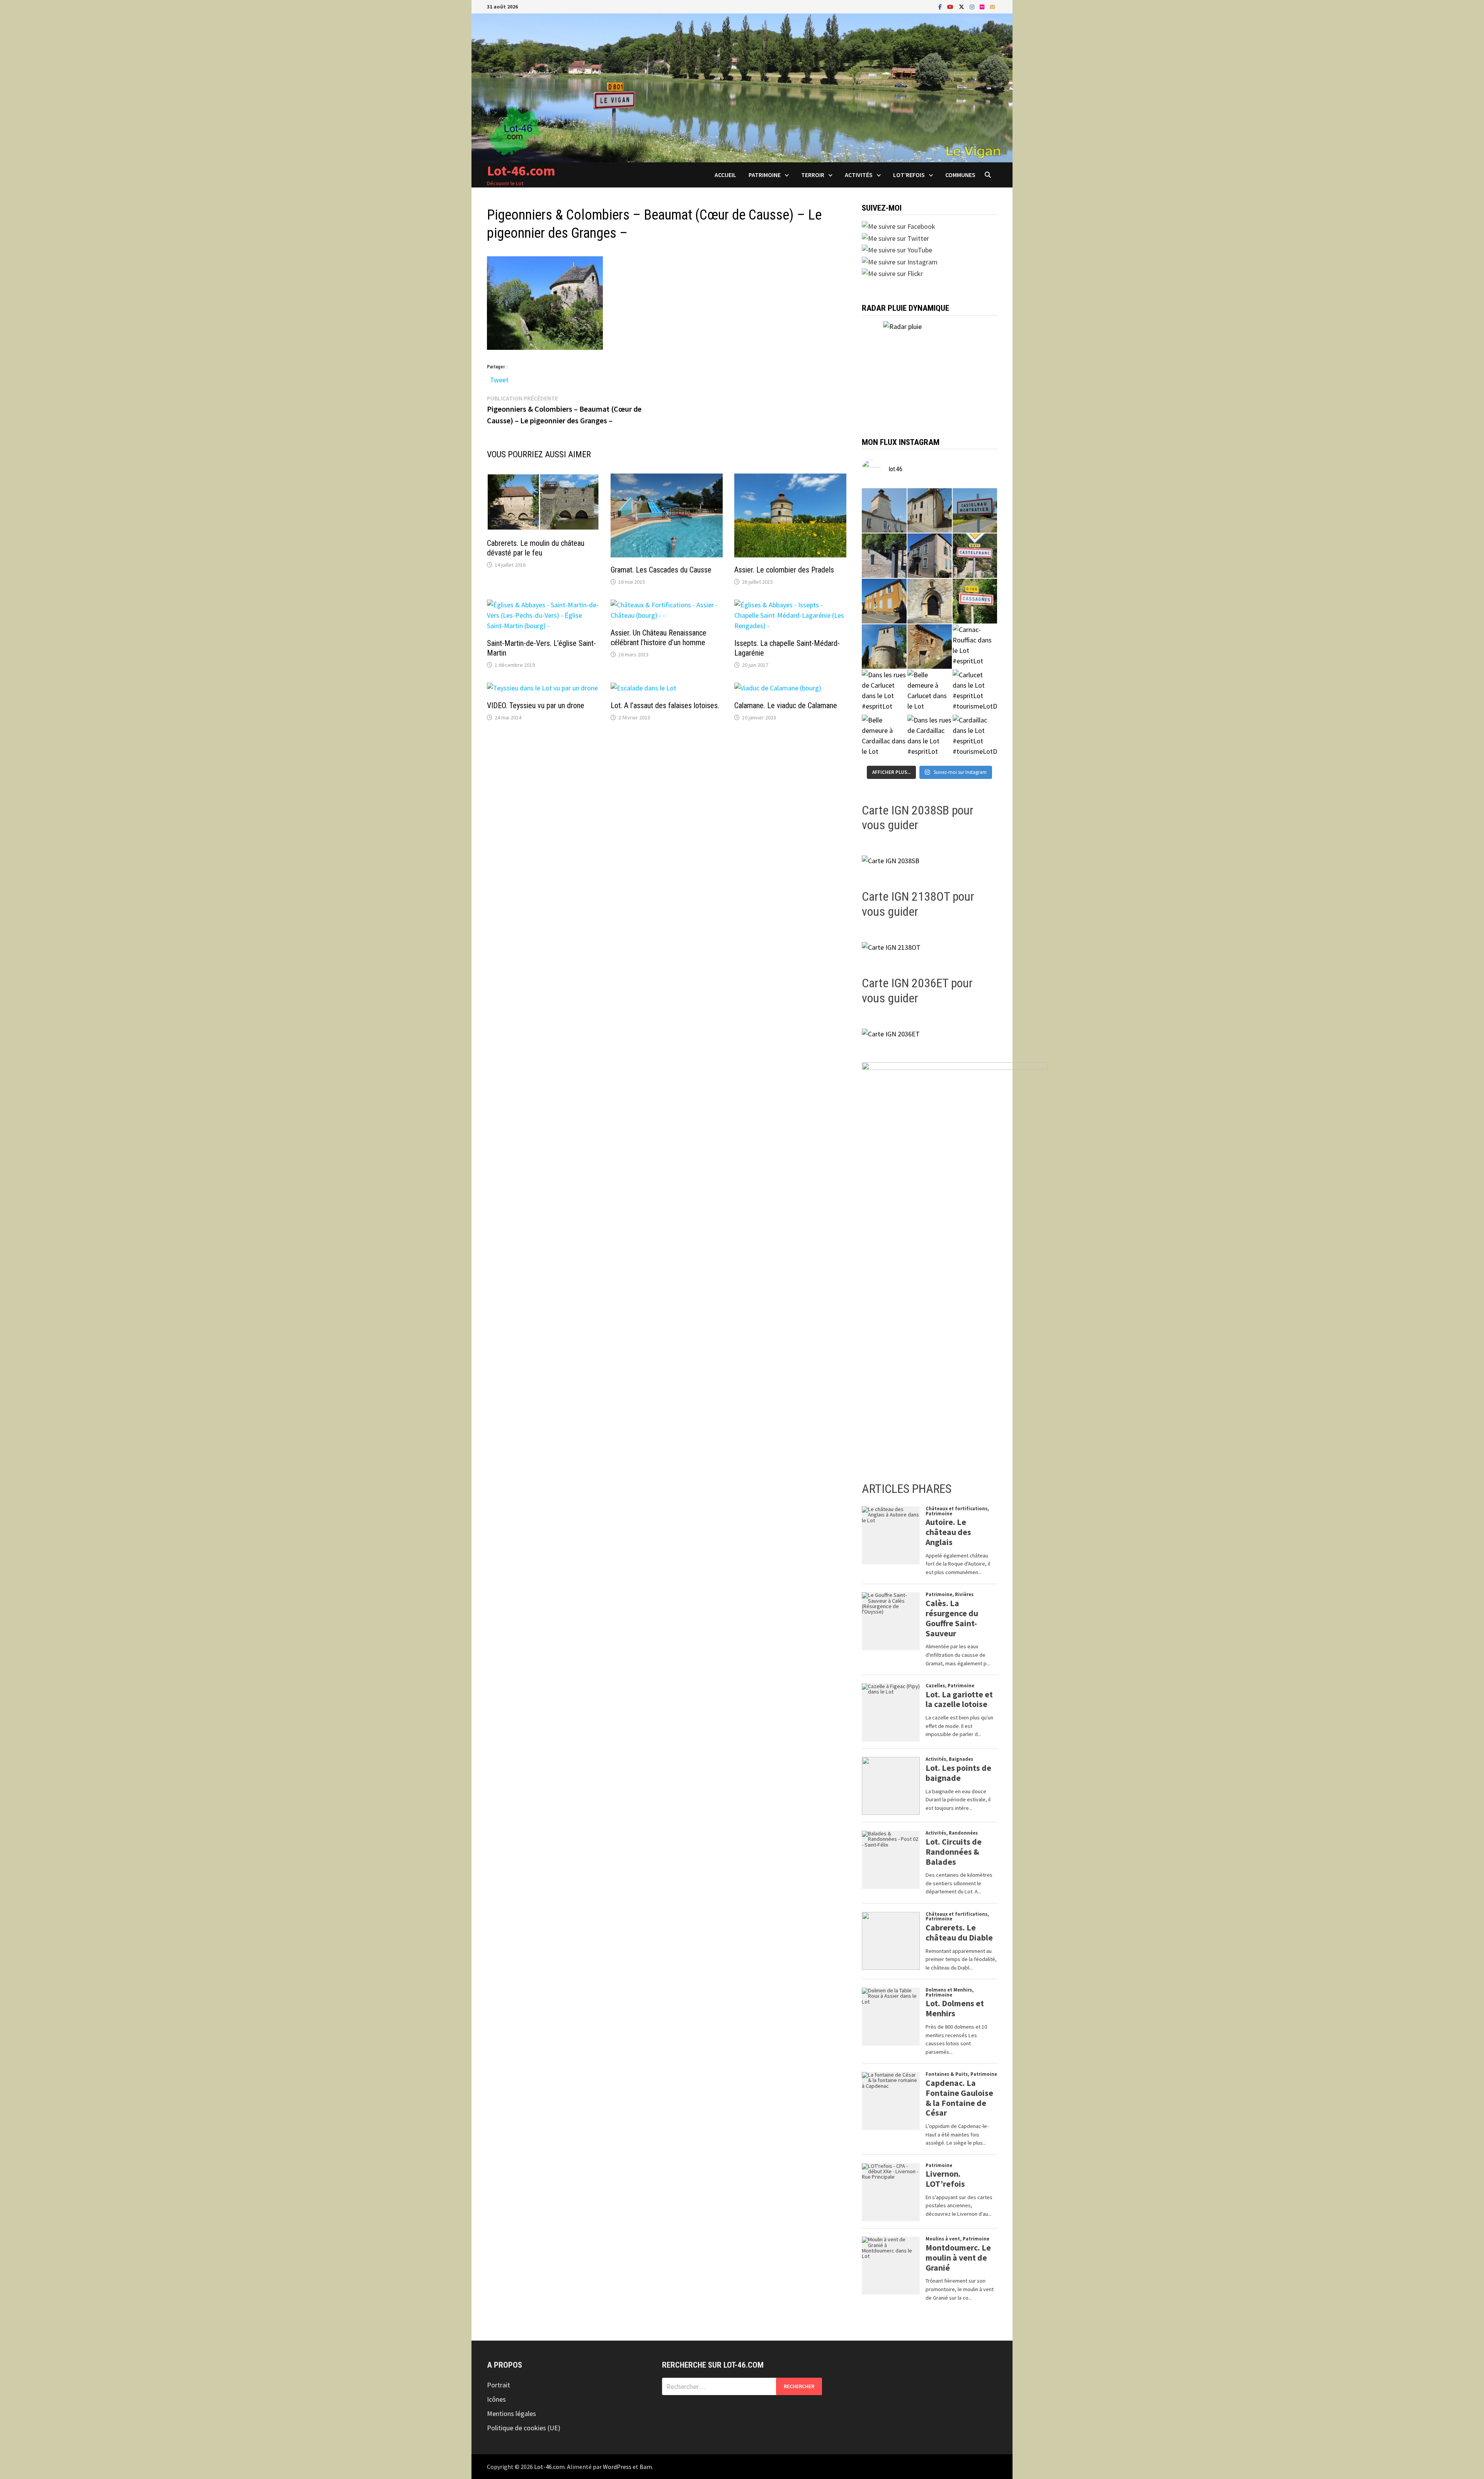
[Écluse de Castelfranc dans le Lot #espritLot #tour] (884, 556)
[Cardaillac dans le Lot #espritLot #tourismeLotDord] (975, 737)
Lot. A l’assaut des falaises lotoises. (665, 705)
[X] (962, 6)
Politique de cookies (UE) (524, 2428)
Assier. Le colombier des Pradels (784, 570)
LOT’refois (909, 175)
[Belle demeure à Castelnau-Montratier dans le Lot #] (930, 510)
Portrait (499, 2385)
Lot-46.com (521, 171)
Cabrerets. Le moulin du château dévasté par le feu (536, 548)
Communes (960, 175)
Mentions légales (511, 2413)
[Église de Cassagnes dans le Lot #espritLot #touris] (930, 601)
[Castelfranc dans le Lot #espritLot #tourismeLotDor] (975, 556)
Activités (859, 175)
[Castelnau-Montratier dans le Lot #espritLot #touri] (975, 510)
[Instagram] (973, 6)
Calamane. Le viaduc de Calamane (786, 705)
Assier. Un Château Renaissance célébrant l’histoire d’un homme (659, 638)
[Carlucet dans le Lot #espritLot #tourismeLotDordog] (975, 692)
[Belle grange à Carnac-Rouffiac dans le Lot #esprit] (930, 647)
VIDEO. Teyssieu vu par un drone (536, 705)
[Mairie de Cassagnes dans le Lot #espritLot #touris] (884, 601)
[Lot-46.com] (742, 87)
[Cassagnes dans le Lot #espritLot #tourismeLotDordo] (975, 601)
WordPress (617, 2467)
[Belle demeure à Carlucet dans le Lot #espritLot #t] (930, 692)
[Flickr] (983, 6)
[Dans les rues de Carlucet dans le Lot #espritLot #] (884, 692)
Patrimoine (765, 175)
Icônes (496, 2399)
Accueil (725, 175)
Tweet (499, 378)
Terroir (813, 175)
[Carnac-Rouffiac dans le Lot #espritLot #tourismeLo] (975, 647)
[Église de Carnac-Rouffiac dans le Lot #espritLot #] (884, 647)
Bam (646, 2467)
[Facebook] (941, 6)
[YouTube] (951, 6)
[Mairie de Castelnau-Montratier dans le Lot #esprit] (884, 510)
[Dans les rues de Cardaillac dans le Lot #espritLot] (930, 737)
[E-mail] (992, 6)
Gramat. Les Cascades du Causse (661, 570)
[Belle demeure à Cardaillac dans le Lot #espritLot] (884, 737)
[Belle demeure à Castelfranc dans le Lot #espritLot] (930, 556)
